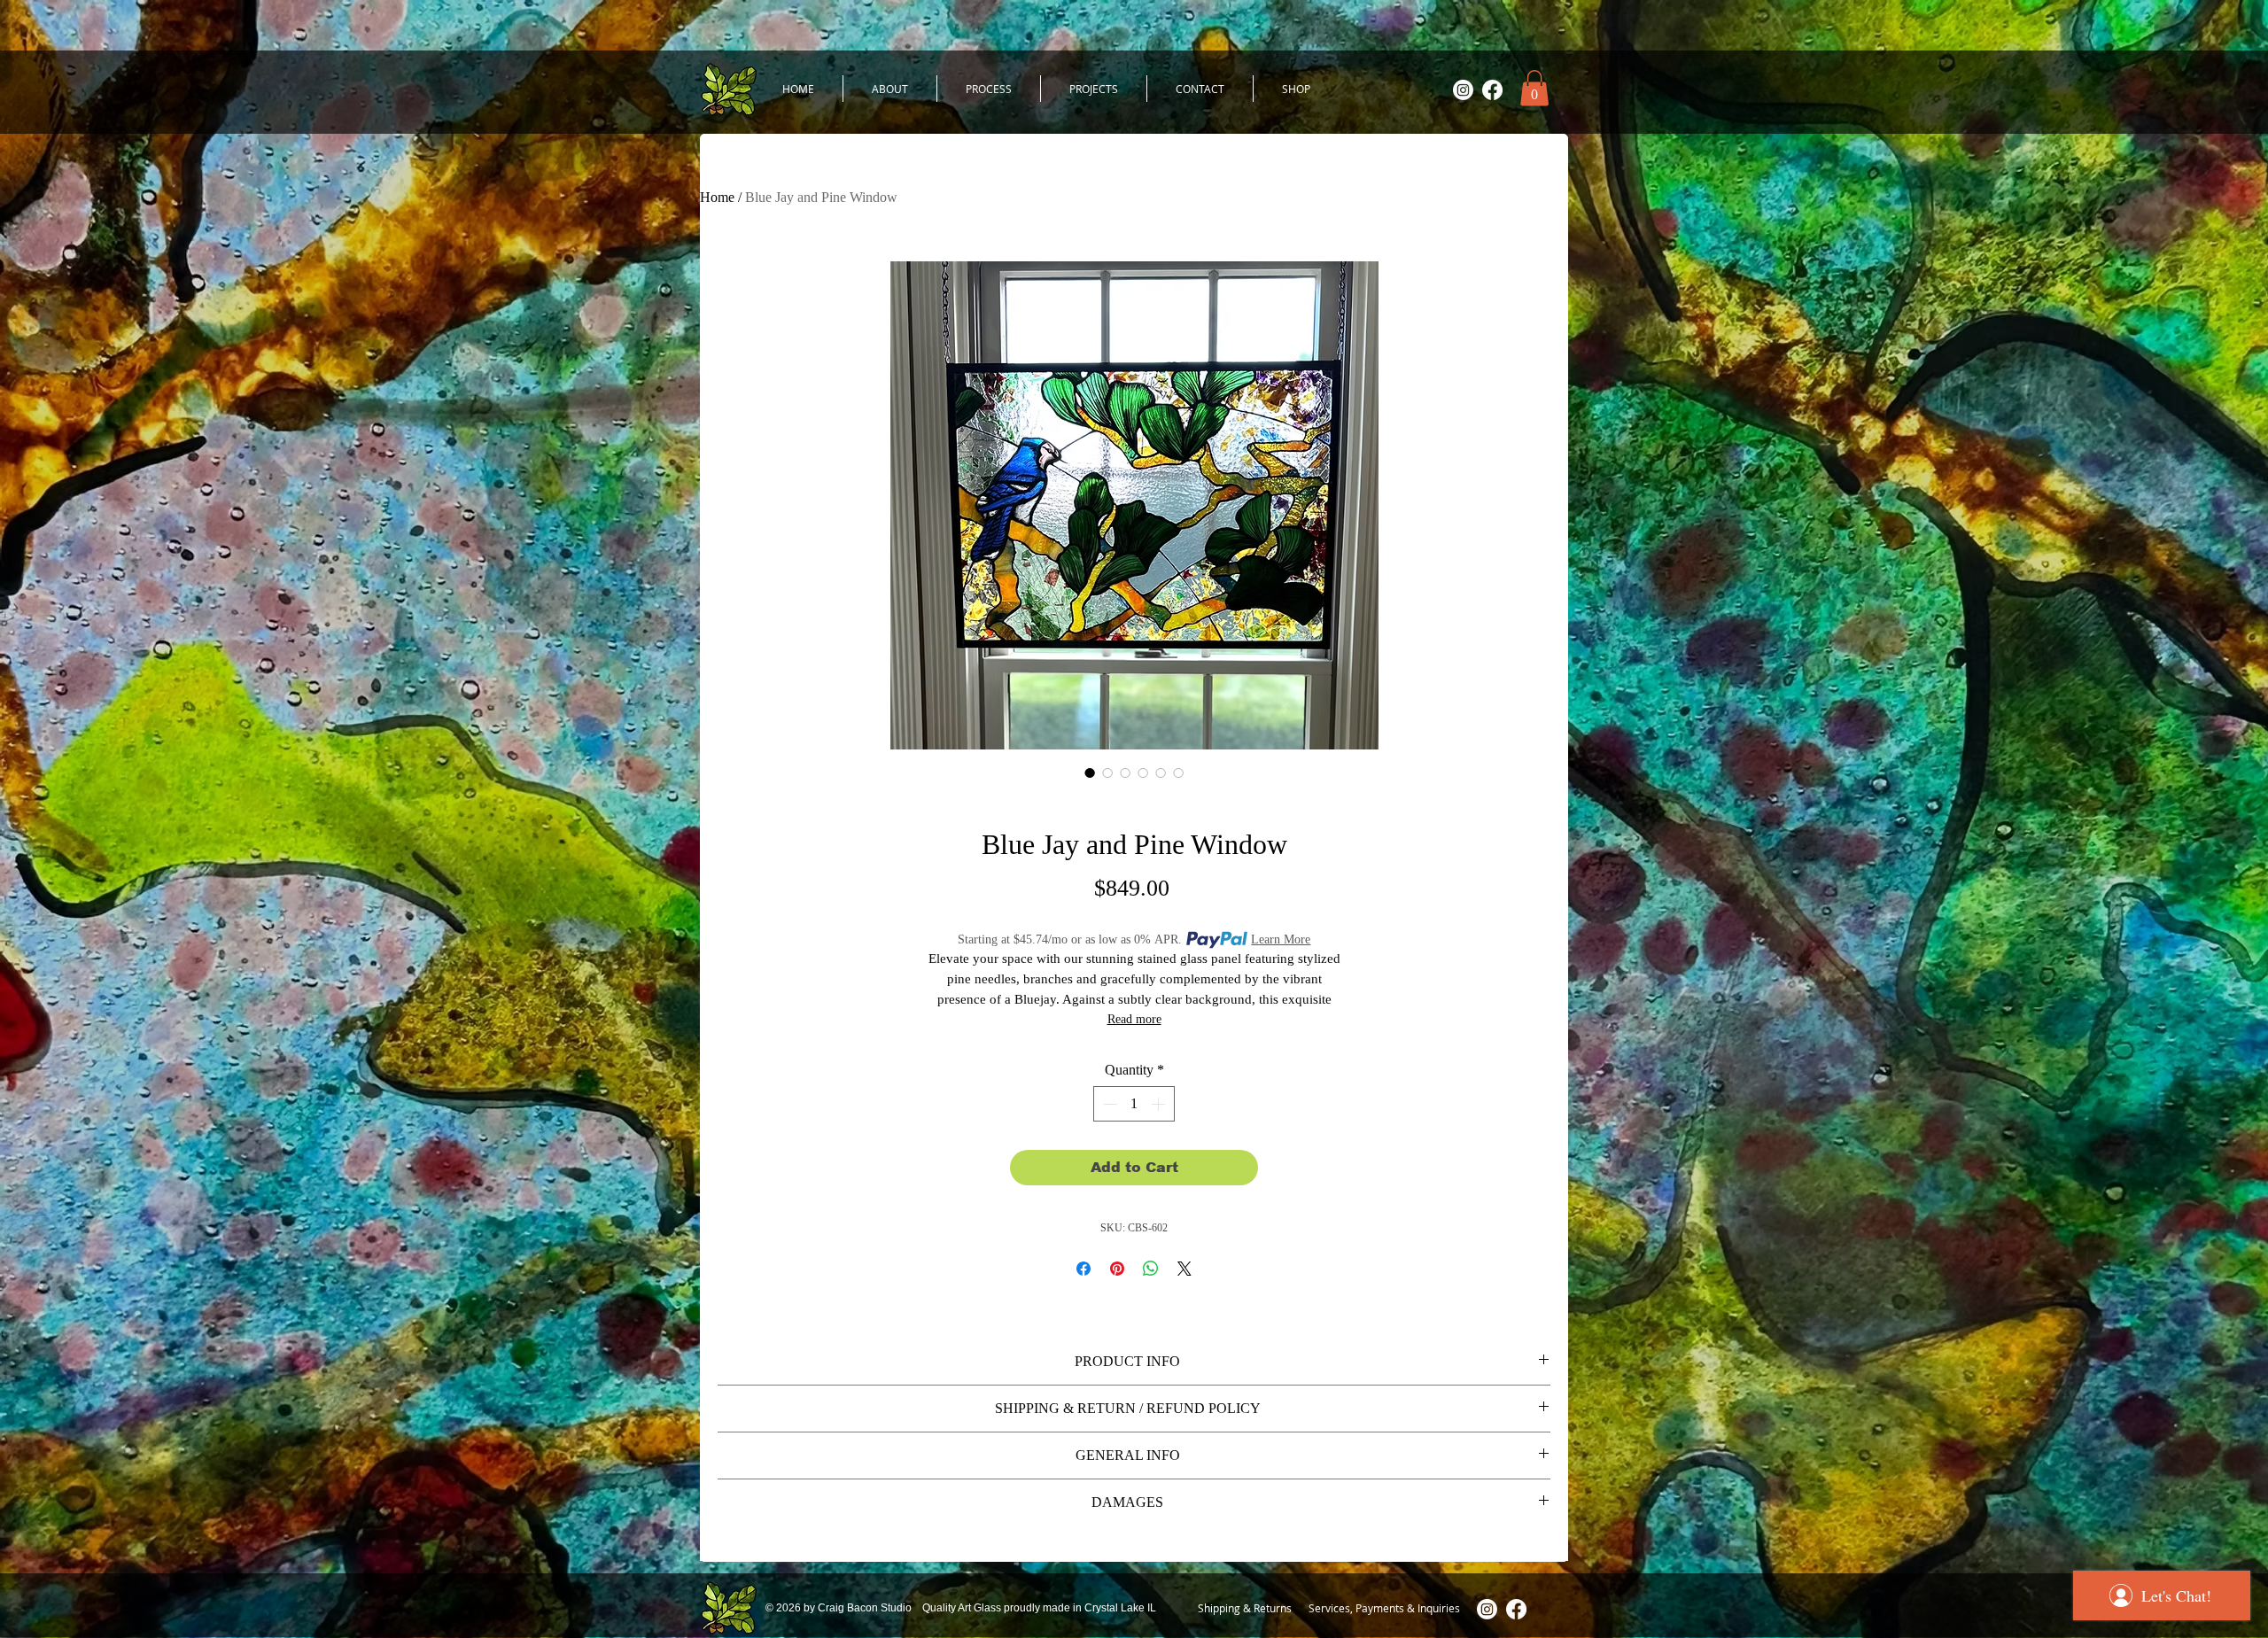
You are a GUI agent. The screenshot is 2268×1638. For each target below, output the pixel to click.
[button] (1534, 88)
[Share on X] (1184, 1269)
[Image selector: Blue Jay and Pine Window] (1090, 772)
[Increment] (1160, 1104)
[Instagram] (1463, 90)
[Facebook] (1492, 90)
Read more (1134, 1019)
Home (717, 197)
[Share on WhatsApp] (1151, 1269)
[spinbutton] (1134, 1104)
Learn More (1281, 939)
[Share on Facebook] (1084, 1269)
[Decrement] (1108, 1104)
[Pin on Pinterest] (1117, 1269)
